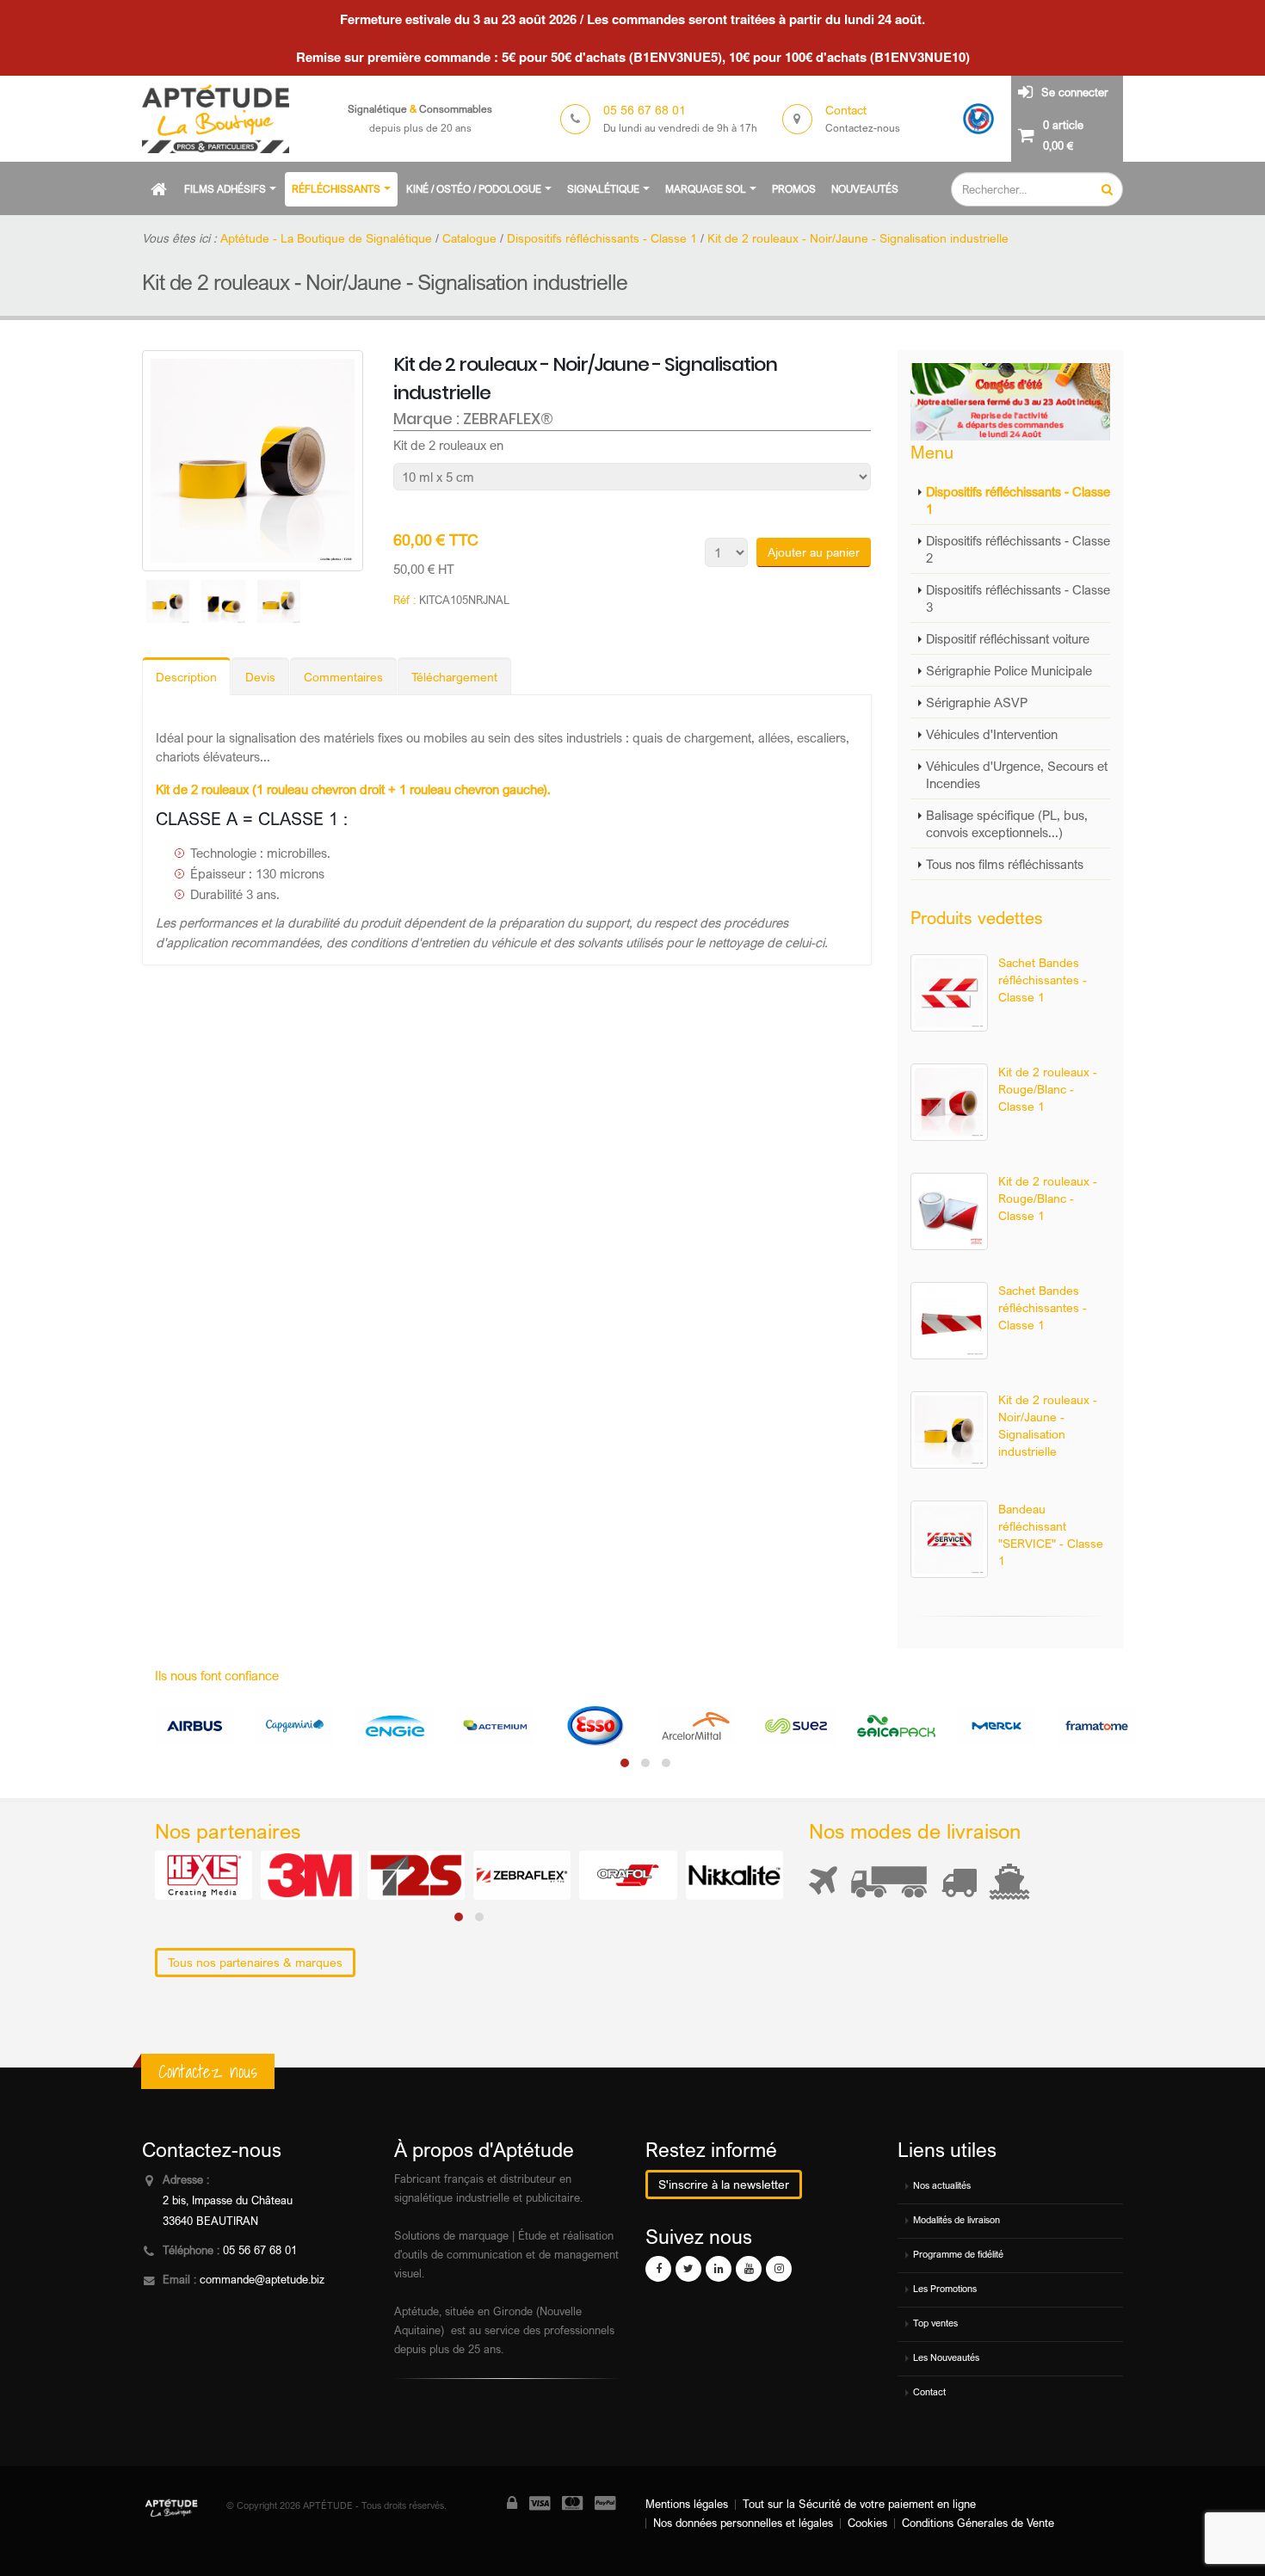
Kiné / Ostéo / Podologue (474, 189)
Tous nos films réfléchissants (1005, 864)
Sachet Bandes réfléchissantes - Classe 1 (1043, 980)
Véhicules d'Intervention (992, 734)
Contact (929, 2392)
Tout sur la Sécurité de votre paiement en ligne (859, 2504)
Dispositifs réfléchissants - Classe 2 (1018, 549)
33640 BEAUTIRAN (210, 2221)
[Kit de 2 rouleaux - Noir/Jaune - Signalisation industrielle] (253, 461)
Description (186, 677)
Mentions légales (687, 2504)
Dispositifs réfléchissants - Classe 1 (1018, 500)
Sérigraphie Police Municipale (1009, 670)
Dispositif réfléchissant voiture (1008, 638)
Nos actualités (942, 2185)
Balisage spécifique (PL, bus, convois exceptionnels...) (1007, 823)
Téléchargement (454, 677)
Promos (794, 189)
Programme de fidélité (958, 2254)
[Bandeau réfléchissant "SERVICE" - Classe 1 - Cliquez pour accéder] (949, 1539)
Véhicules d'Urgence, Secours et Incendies (1017, 774)
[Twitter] (688, 2269)
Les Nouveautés (946, 2357)
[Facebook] (658, 2269)
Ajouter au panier (814, 552)
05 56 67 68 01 (260, 2250)
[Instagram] (779, 2269)
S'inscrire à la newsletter (724, 2184)
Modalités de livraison (956, 2220)
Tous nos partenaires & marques (255, 1962)
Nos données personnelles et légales (743, 2523)
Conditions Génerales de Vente (978, 2523)
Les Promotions (945, 2289)
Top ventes (935, 2323)
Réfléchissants (336, 189)
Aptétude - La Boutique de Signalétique (326, 238)
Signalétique (603, 189)
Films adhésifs (225, 189)
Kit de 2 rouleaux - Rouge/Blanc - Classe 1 (1048, 1089)
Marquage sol (706, 189)
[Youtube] (749, 2269)
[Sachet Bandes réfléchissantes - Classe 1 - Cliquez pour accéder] (949, 993)
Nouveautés (865, 189)
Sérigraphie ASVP (977, 702)
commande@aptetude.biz (262, 2280)
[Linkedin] (719, 2269)
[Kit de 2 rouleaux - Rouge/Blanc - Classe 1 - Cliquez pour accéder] (949, 1102)
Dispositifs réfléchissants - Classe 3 (1018, 598)
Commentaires (343, 677)
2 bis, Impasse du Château (228, 2200)
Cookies (867, 2523)
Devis (260, 677)
